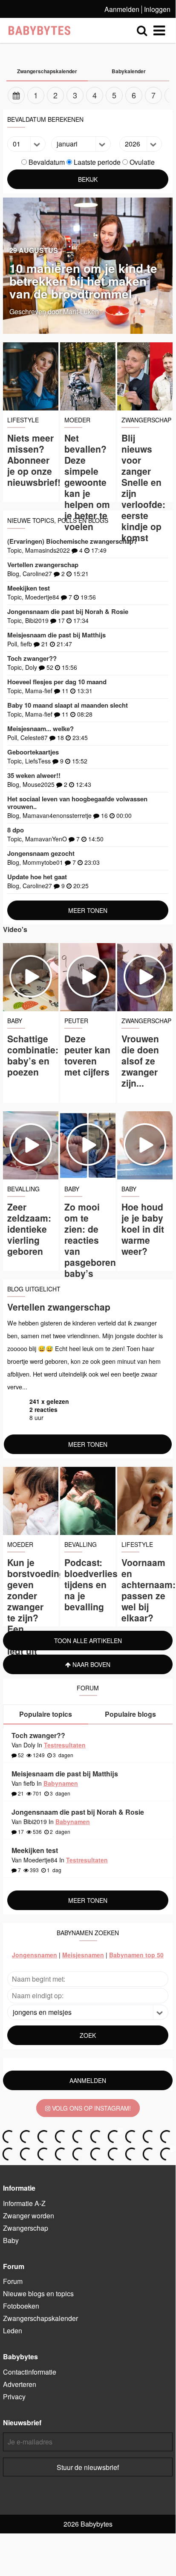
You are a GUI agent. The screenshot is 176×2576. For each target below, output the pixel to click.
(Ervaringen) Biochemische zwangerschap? (72, 541)
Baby (11, 2240)
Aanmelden (122, 9)
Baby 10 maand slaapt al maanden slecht (68, 705)
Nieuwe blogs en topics (38, 2293)
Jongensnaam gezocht (41, 853)
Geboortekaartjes (33, 752)
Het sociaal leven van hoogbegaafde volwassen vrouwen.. (77, 803)
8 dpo (16, 830)
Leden (13, 2331)
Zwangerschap (26, 2228)
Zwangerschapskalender (40, 2318)
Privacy (14, 2397)
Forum (13, 2281)
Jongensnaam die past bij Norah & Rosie (68, 611)
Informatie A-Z (24, 2203)
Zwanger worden (29, 2216)
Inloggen (157, 9)
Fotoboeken (21, 2306)
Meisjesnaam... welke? (40, 729)
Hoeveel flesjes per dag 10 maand (57, 682)
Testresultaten (65, 1745)
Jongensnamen (35, 1955)
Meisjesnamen (83, 1955)
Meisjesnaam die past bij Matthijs (56, 635)
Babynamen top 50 (136, 1955)
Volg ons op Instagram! (91, 2108)
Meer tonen (88, 910)
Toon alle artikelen (88, 1641)
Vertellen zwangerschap (43, 565)
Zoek (88, 2035)
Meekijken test (29, 588)
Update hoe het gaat (37, 877)
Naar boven (91, 1664)
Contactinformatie (30, 2372)
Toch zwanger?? (32, 658)
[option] (88, 95)
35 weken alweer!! (34, 775)
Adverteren (20, 2384)
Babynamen (61, 1783)
